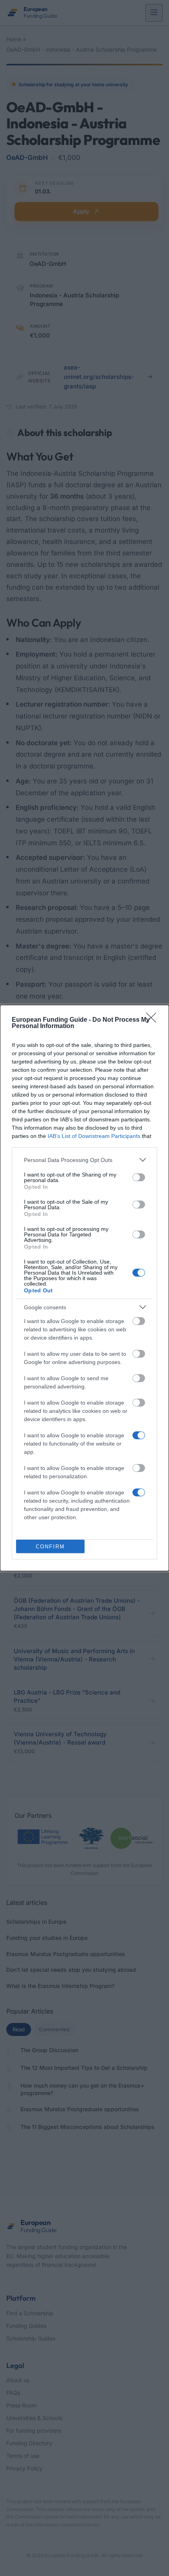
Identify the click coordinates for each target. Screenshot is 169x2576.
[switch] (139, 1177)
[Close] (154, 1020)
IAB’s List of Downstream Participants (94, 1136)
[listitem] (84, 1160)
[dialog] (84, 1288)
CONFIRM (50, 1547)
